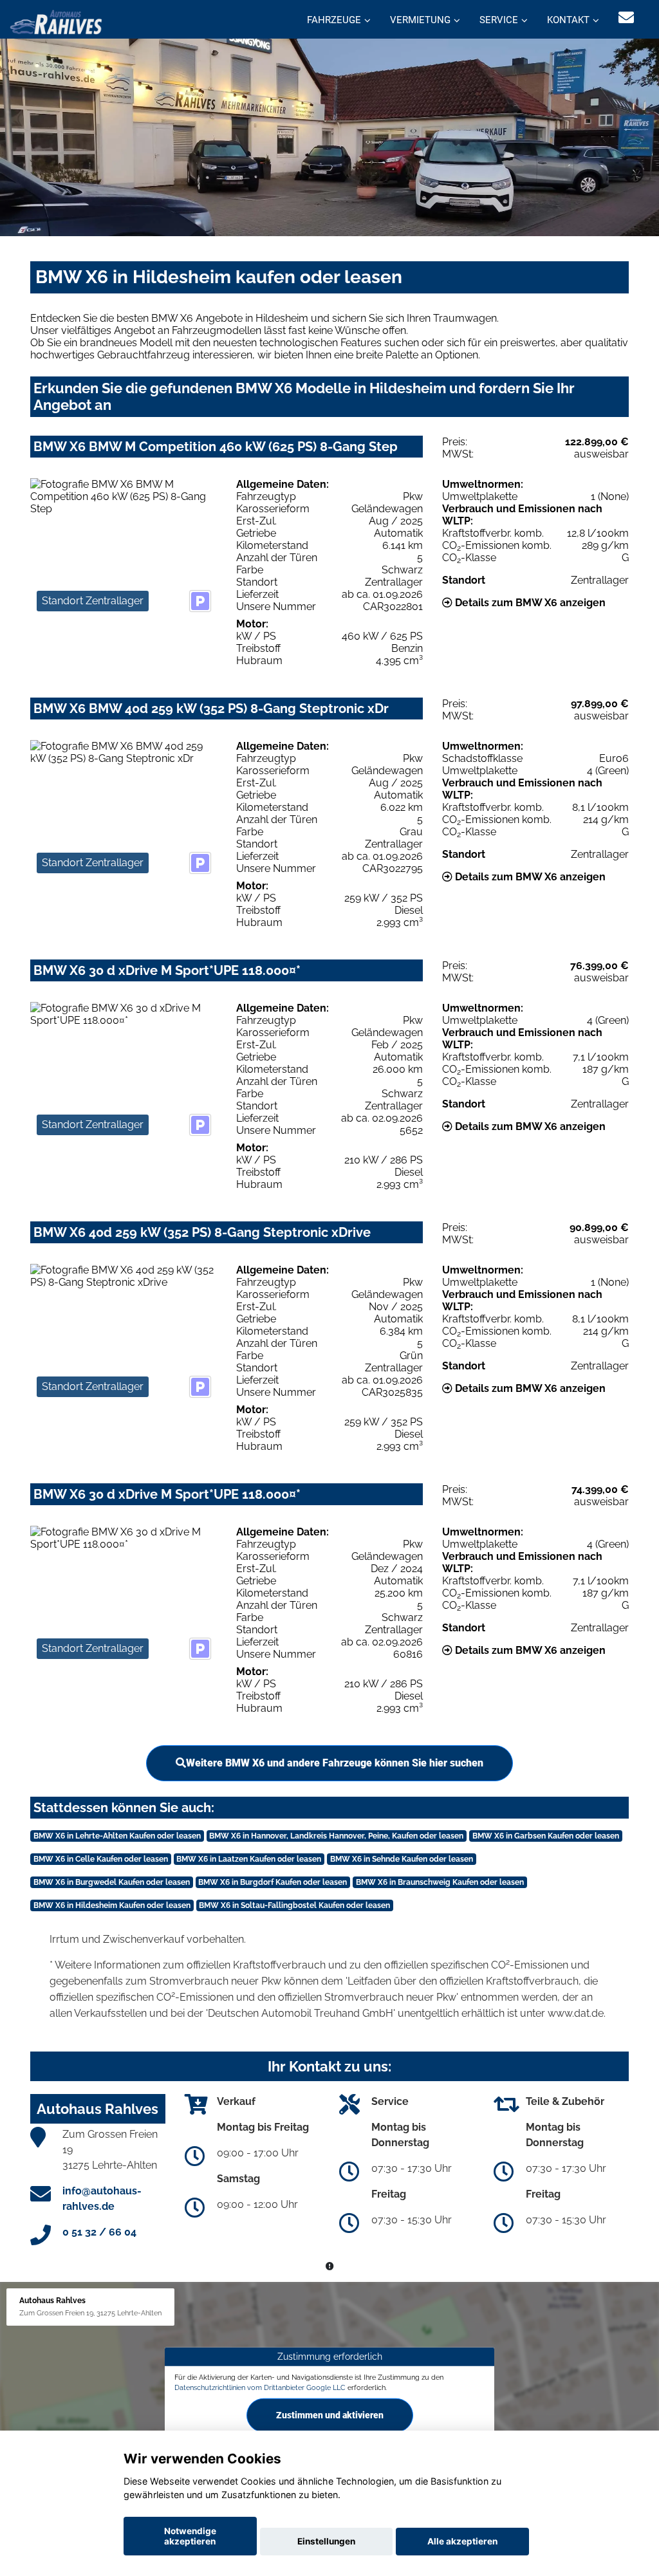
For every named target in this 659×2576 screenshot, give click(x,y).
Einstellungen (326, 2541)
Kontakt (568, 20)
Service (499, 20)
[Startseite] (56, 21)
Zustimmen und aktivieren (330, 2415)
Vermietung (420, 20)
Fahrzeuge (334, 20)
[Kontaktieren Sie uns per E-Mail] (626, 18)
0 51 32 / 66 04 (99, 2232)
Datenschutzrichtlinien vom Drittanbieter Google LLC (260, 2387)
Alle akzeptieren (462, 2541)
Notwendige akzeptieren (190, 2536)
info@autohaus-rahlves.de (102, 2199)
